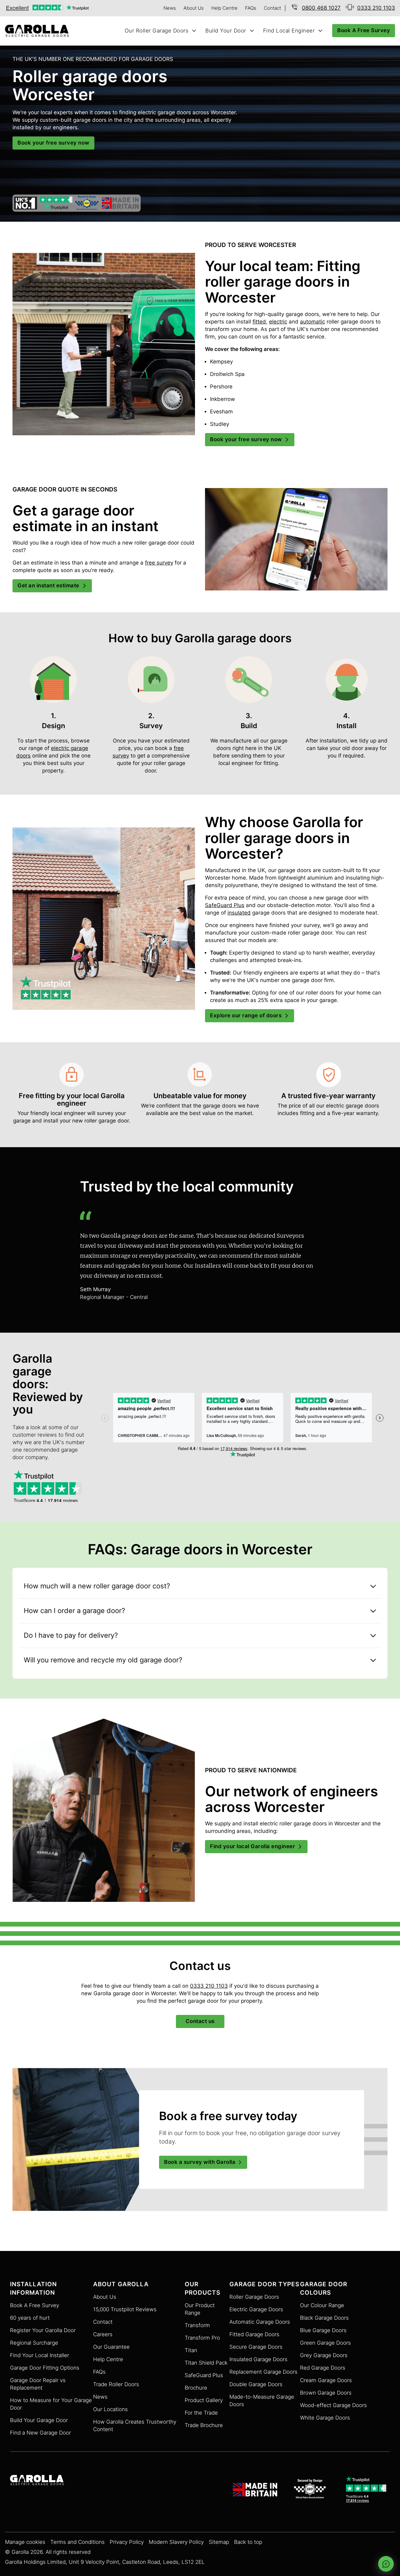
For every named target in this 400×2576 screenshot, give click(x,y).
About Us (194, 8)
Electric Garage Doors (256, 2310)
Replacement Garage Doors (263, 2372)
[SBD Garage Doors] (311, 2490)
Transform (197, 2325)
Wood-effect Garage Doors (333, 2405)
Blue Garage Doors (323, 2330)
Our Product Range (200, 2309)
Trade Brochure (204, 2425)
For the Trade (201, 2413)
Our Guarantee (111, 2347)
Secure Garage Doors (256, 2347)
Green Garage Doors (325, 2343)
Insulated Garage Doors (258, 2359)
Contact (272, 8)
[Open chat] (386, 2564)
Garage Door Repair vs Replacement (38, 2384)
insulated (239, 913)
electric (278, 322)
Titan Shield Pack (206, 2363)
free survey (159, 563)
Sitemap (219, 2542)
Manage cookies (25, 2542)
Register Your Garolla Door (43, 2330)
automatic (312, 322)
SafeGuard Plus (225, 905)
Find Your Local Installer (40, 2355)
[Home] (39, 31)
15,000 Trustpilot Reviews (125, 2310)
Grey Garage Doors (324, 2355)
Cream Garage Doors (326, 2380)
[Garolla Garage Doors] (37, 2481)
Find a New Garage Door (40, 2433)
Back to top (248, 2542)
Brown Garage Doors (326, 2393)
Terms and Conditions (77, 2542)
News (170, 8)
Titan (191, 2350)
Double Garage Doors (256, 2384)
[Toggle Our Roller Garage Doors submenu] (194, 31)
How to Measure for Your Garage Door (51, 2404)
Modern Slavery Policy (176, 2542)
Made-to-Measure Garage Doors (262, 2401)
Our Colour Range (322, 2305)
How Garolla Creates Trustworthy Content (135, 2426)
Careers (103, 2334)
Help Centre (224, 8)
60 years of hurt (30, 2318)
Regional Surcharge (34, 2343)
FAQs (251, 8)
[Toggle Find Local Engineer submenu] (320, 31)
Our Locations (110, 2409)
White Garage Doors (325, 2418)
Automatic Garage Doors (260, 2322)
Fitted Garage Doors (254, 2334)
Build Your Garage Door (39, 2420)
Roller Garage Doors (254, 2297)
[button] (200, 1586)
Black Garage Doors (324, 2318)
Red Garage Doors (323, 2368)
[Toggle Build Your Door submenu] (252, 31)
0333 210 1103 (209, 1986)
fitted (259, 322)
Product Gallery (204, 2400)
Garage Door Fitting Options (45, 2368)
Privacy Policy (127, 2542)
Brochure (196, 2388)
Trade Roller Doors (116, 2384)
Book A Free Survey (35, 2305)
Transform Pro (202, 2338)
